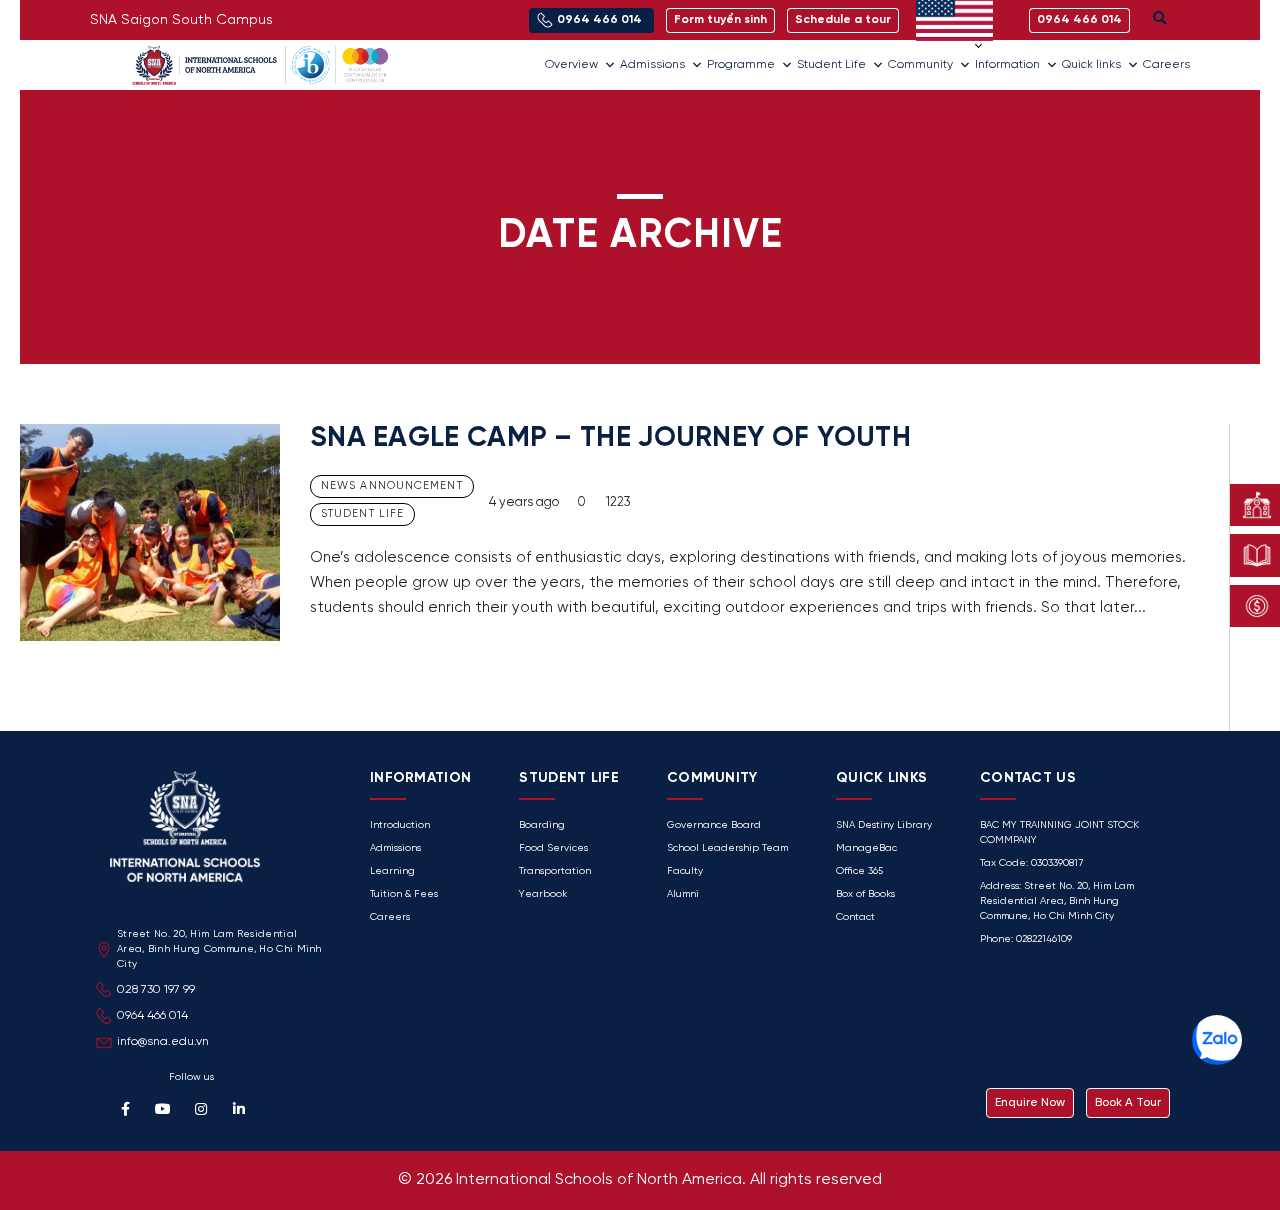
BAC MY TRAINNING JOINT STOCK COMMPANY (1059, 833)
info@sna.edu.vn (163, 1041)
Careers (1166, 64)
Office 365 (859, 871)
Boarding (542, 825)
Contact (855, 917)
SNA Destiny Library (884, 825)
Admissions (652, 64)
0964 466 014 (152, 1015)
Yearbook (543, 894)
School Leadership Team (727, 848)
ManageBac (866, 848)
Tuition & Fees (404, 894)
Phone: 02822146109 (1026, 939)
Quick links (1091, 64)
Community (920, 64)
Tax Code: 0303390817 (1031, 863)
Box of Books (865, 894)
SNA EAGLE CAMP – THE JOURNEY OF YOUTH (610, 438)
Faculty (685, 871)
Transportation (555, 871)
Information (1007, 64)
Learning (392, 871)
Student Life (831, 64)
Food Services (553, 848)
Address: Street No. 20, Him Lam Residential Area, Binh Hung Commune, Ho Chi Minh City (1057, 901)
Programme (741, 64)
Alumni (683, 894)
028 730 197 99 (156, 989)
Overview (571, 64)
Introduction (400, 825)
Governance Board (714, 825)
